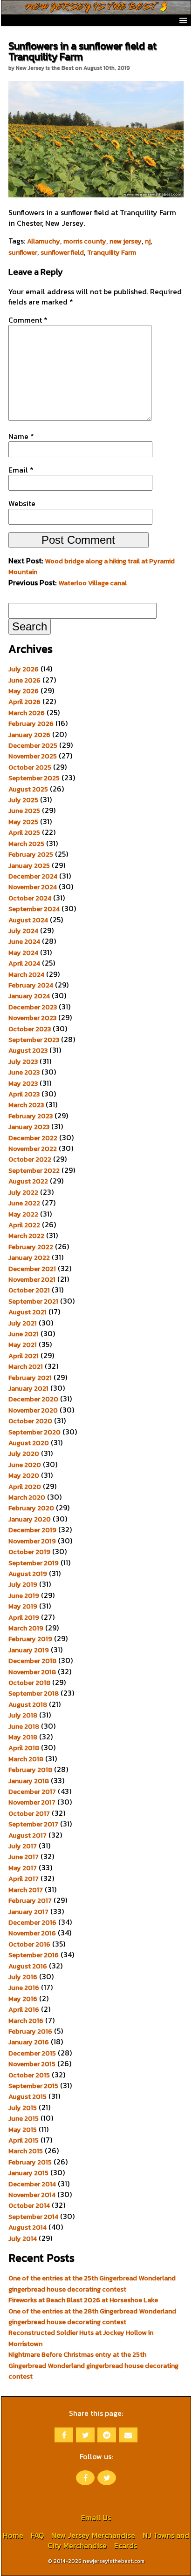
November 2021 (32, 1279)
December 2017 (32, 1792)
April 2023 (24, 1094)
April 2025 (24, 832)
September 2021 (33, 1301)
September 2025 (34, 778)
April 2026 (24, 702)
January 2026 (29, 735)
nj (148, 241)
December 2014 (32, 2184)
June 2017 (24, 1857)
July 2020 (24, 1454)
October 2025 (30, 767)
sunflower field (62, 252)
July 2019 (23, 1584)
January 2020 (30, 1519)
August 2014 (27, 2227)
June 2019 (24, 1596)
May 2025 (23, 822)
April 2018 (24, 1748)
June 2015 (24, 2118)
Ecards (126, 2545)
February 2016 (30, 2031)
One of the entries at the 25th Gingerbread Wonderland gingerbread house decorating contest (92, 2283)
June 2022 (24, 1203)
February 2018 (30, 1770)
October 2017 (29, 1813)
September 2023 (34, 1040)
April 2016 (24, 2009)
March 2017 (26, 1890)
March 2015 (26, 2151)
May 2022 (23, 1214)
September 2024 (34, 909)
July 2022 (23, 1192)
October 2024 (30, 898)
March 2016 (26, 2021)
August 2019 (28, 1574)
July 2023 (23, 1062)
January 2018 (29, 1781)
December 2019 (32, 1530)
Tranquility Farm (112, 252)
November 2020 (33, 1410)
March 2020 (27, 1497)
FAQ (37, 2535)
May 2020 (24, 1475)
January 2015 (28, 2173)
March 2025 (26, 844)
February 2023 (31, 1116)
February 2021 (30, 1378)
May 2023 (23, 1083)
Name (21, 436)
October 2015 (29, 2075)
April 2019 (24, 1617)
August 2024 (28, 920)
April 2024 (24, 963)
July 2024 (23, 931)
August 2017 (27, 1835)
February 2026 (31, 723)
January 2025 (29, 865)
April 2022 (24, 1225)
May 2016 (23, 1999)
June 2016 (24, 1988)
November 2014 (32, 2195)
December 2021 (32, 1269)
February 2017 (30, 1900)
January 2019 (29, 1650)
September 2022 (34, 1170)
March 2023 (26, 1105)
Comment (28, 320)
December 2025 (33, 745)
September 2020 (34, 1432)
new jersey (126, 241)
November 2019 (32, 1541)
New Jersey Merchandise (93, 2535)
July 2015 (23, 2108)
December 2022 (33, 1138)
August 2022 (28, 1181)
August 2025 (28, 789)
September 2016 (34, 1955)
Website (22, 503)
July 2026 (24, 669)
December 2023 (33, 1007)
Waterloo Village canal (93, 583)
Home (13, 2535)
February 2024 (31, 985)
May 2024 (23, 953)
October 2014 (29, 2205)
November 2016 (32, 1933)
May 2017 (23, 1868)
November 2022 (33, 1149)
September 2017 (33, 1824)
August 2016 (28, 1966)
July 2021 (23, 1323)
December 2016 (32, 1922)
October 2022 (30, 1159)
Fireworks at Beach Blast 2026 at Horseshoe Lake (83, 2300)
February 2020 (31, 1508)
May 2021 (23, 1345)
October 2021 (29, 1290)
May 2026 (24, 691)
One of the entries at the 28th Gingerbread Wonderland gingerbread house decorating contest (92, 2316)
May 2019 (23, 1606)
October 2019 (29, 1552)
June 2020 (25, 1465)
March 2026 (27, 713)
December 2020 (33, 1399)
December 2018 (32, 1661)
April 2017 (24, 1879)
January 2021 (28, 1388)
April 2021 (24, 1356)
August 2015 (27, 2096)
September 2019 (34, 1563)
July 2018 (23, 1715)
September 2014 (33, 2217)
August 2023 (28, 1050)
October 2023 (30, 1029)
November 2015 (32, 2064)
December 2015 (32, 2053)
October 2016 (29, 1944)
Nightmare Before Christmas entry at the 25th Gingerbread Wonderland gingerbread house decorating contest (93, 2365)
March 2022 (26, 1236)
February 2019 (30, 1639)
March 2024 (26, 974)
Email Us (96, 2517)
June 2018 (24, 1726)
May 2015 (23, 2130)
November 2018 (32, 1672)
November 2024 (33, 887)
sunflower (23, 252)
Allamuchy (44, 241)
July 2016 (23, 1977)
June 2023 (24, 1072)
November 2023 (32, 1018)
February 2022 (31, 1247)
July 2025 (23, 800)
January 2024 (29, 996)
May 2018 (23, 1737)
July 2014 (23, 2238)
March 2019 (26, 1628)
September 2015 (33, 2086)
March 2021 (26, 1366)
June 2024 (24, 941)
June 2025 (24, 811)
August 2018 (28, 1704)
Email (21, 470)
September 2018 (34, 1693)
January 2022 (29, 1258)
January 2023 (29, 1127)
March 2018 (26, 1759)
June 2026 (24, 680)
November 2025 (33, 756)
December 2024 (33, 876)
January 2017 (28, 1912)
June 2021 (24, 1334)
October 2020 (30, 1421)
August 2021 (27, 1312)
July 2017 (23, 1846)
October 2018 (29, 1683)
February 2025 (31, 854)
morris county (85, 241)
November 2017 (32, 1802)
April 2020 (25, 1487)
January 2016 (29, 2042)
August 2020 (29, 1443)
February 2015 (30, 2162)
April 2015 (24, 2140)
